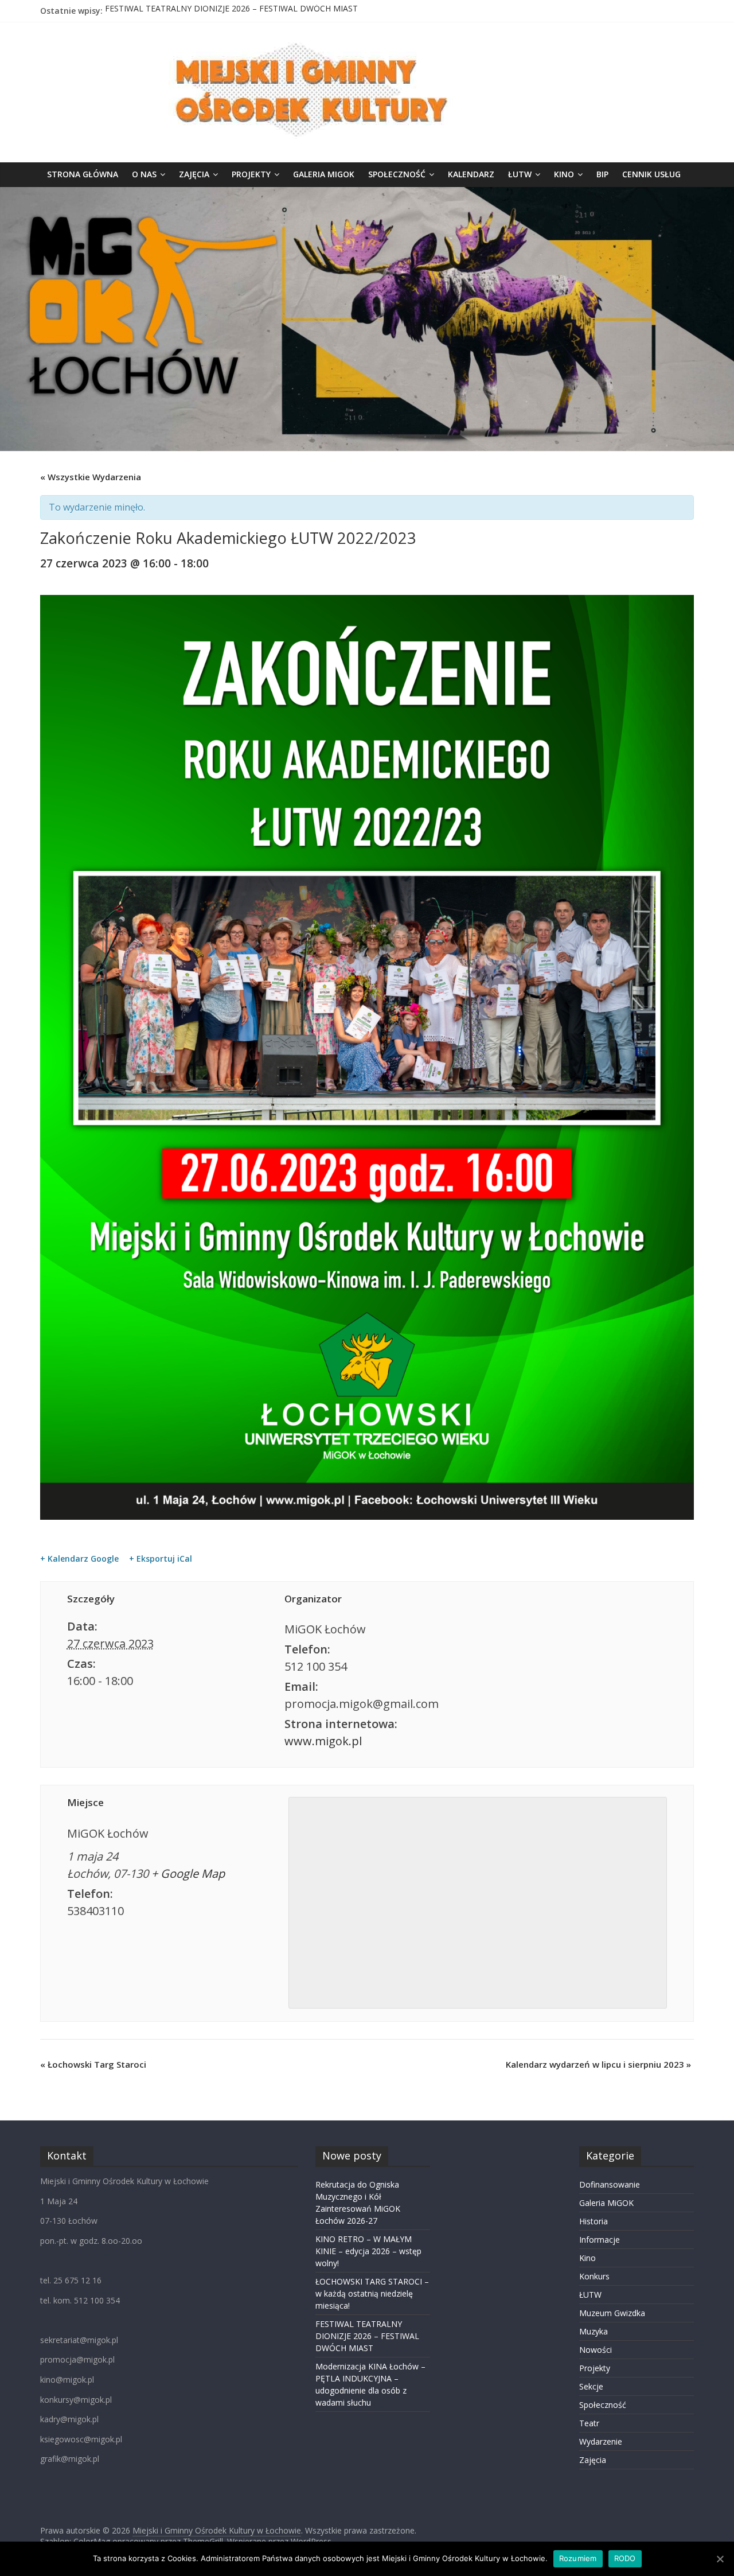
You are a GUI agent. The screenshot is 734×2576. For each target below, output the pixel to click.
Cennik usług (651, 174)
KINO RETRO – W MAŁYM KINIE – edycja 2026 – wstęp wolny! (368, 2251)
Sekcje (591, 2386)
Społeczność (397, 174)
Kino (564, 174)
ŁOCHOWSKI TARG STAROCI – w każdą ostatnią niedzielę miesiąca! (372, 2293)
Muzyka (594, 2331)
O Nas (144, 174)
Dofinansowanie (610, 2184)
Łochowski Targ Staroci (93, 2064)
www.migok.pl (323, 1741)
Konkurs (594, 2276)
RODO (625, 2558)
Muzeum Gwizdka (612, 2313)
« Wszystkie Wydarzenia (91, 477)
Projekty (251, 174)
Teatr (589, 2423)
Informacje (600, 2240)
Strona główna (83, 174)
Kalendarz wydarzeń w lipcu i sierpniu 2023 (598, 2064)
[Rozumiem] (720, 2559)
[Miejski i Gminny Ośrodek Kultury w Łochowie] (367, 194)
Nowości (596, 2350)
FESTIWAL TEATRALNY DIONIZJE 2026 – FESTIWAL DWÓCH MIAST (231, 11)
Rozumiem (578, 2558)
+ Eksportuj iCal (161, 1559)
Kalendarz (471, 174)
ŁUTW (520, 174)
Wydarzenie (601, 2441)
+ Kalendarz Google (79, 1559)
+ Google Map (188, 1873)
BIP (602, 174)
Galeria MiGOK (324, 174)
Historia (594, 2221)
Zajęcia (194, 174)
